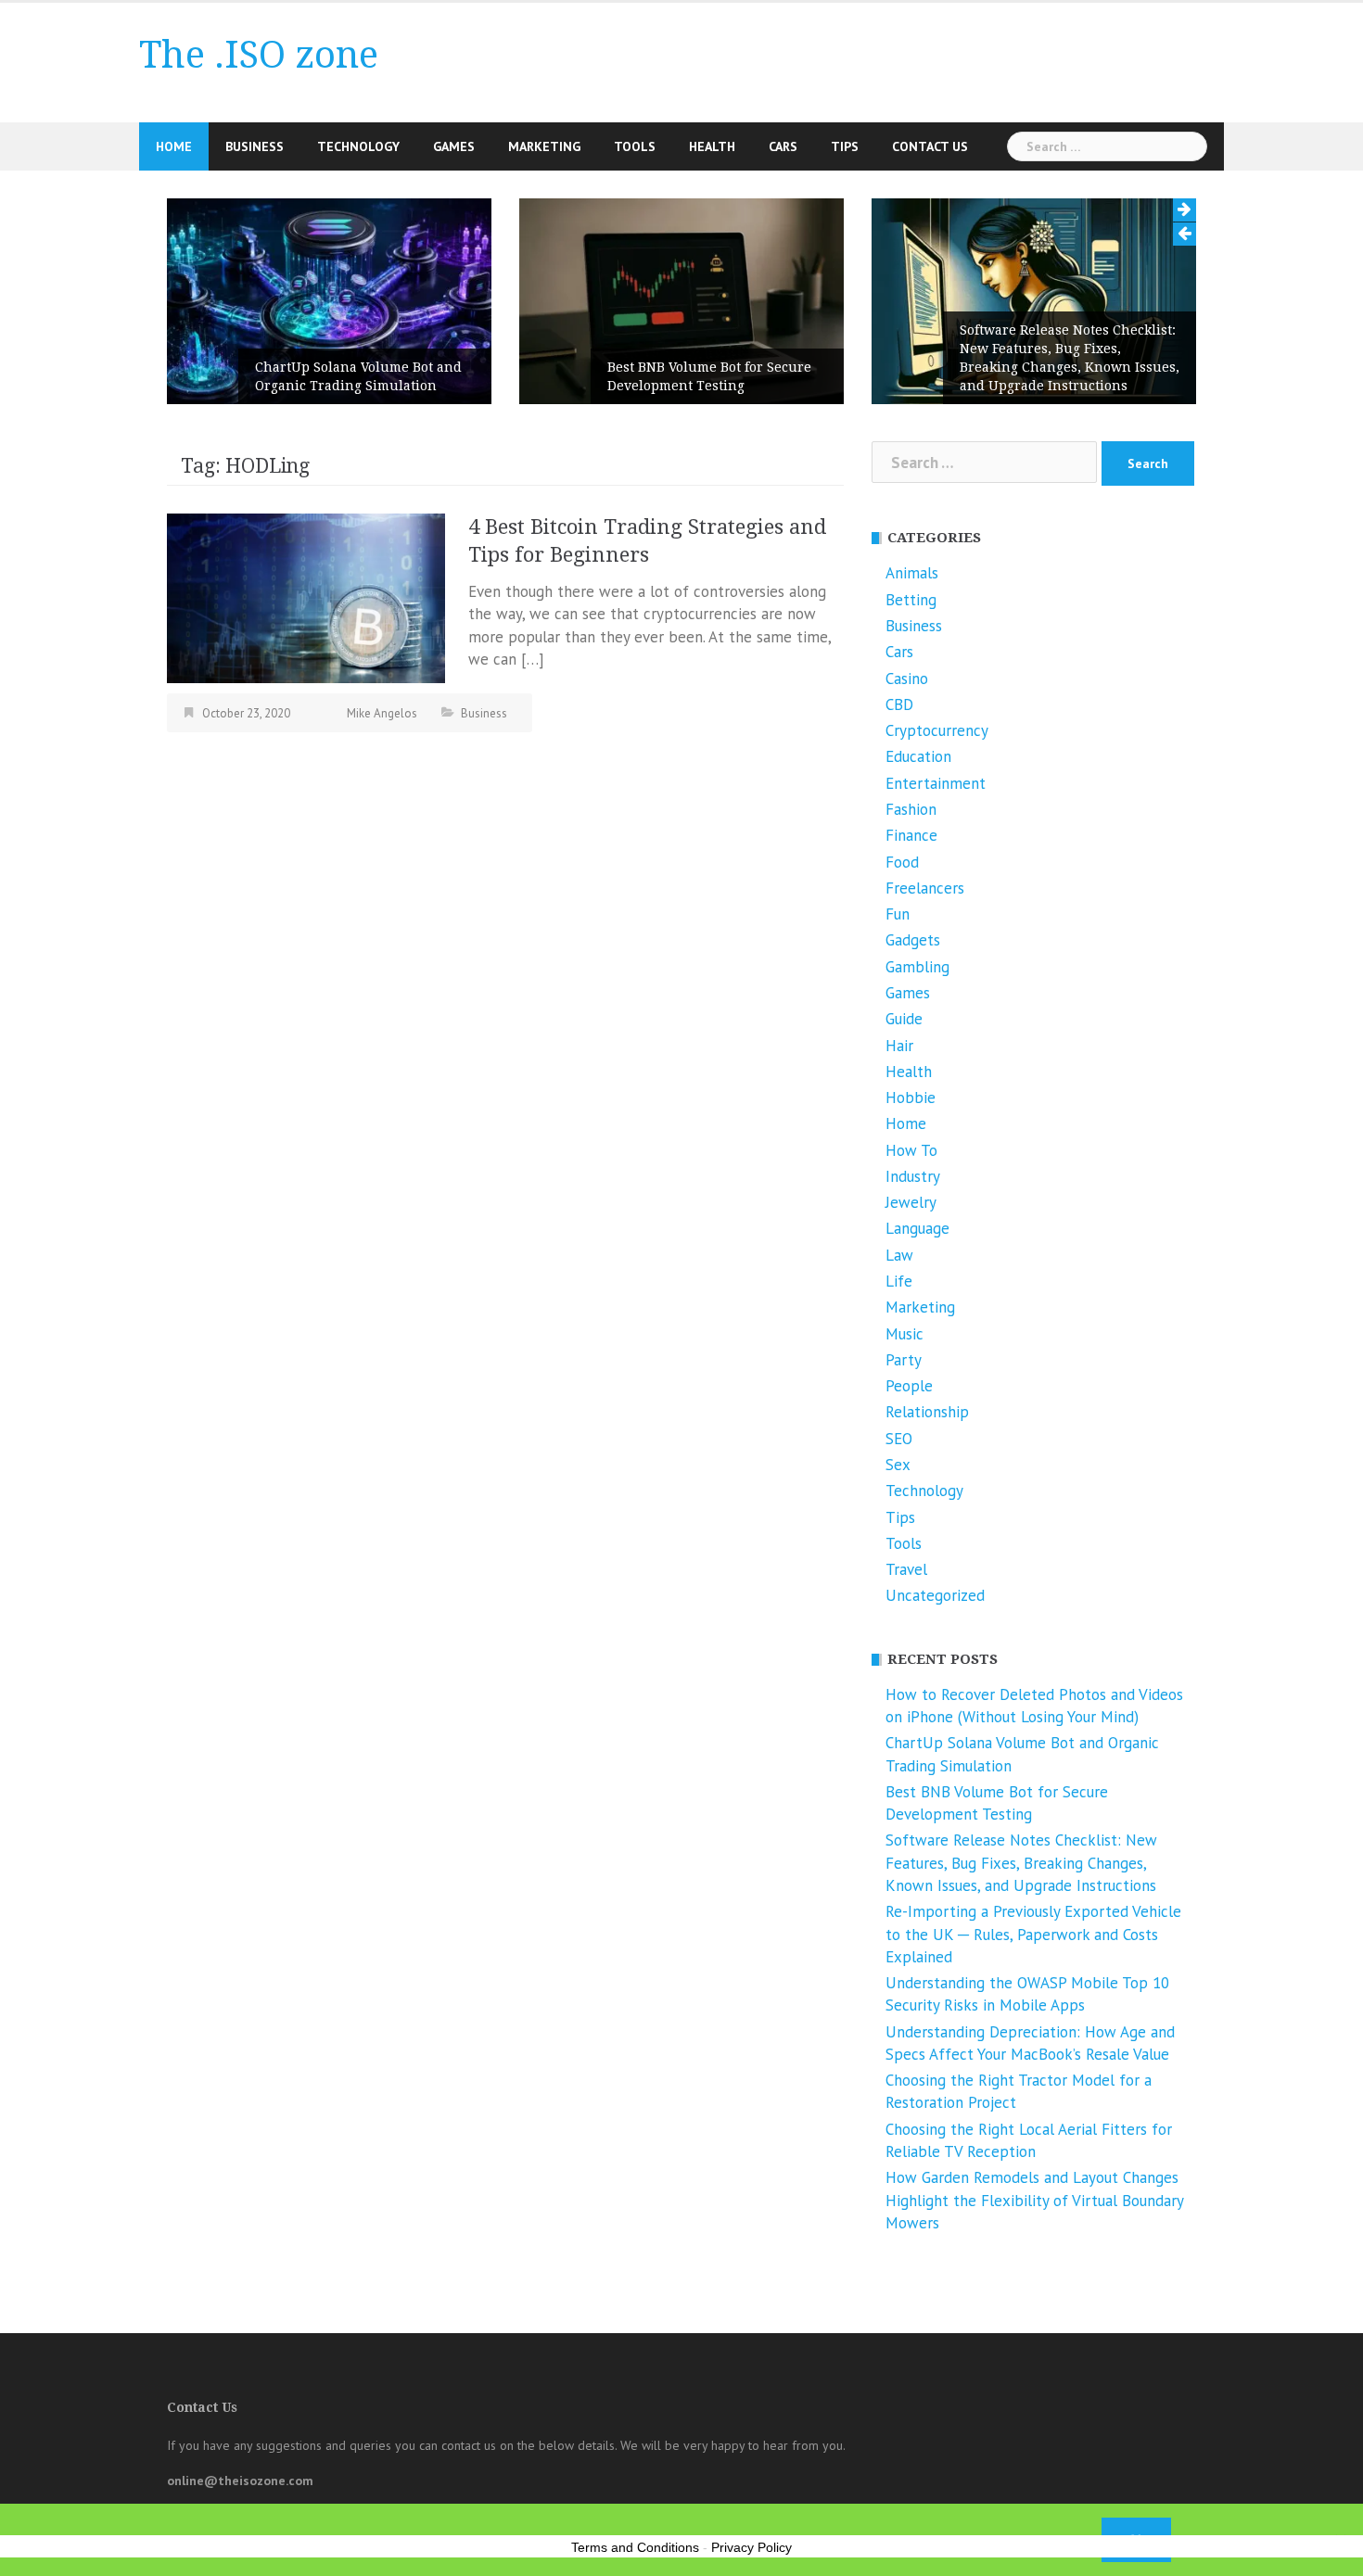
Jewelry (911, 1202)
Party (904, 1360)
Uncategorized (935, 1595)
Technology (358, 146)
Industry (913, 1176)
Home (174, 146)
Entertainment (936, 783)
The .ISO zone (259, 55)
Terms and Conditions (635, 2547)
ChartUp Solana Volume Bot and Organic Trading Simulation (358, 376)
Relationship (927, 1412)
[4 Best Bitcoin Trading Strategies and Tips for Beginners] (306, 597)
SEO (899, 1439)
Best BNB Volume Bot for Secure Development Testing (709, 376)
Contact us (930, 146)
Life (899, 1281)
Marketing (544, 146)
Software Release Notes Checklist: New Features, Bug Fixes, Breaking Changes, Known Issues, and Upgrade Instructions (1070, 358)
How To (911, 1150)
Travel (906, 1569)
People (909, 1386)
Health (712, 146)
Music (904, 1334)
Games (454, 146)
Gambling (917, 967)
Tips (845, 146)
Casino (907, 679)
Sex (898, 1465)
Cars (783, 146)
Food (902, 862)
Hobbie (911, 1098)
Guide (904, 1019)
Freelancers (925, 888)
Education (918, 756)
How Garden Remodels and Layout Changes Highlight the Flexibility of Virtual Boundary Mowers (1034, 2200)
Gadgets (913, 940)
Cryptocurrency (937, 730)
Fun (898, 914)
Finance (911, 835)
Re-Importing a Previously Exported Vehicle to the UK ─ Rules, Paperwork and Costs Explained (1033, 1934)
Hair (899, 1046)
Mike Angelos (382, 713)
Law (899, 1255)
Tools (635, 146)
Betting (911, 600)
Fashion (911, 809)
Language (917, 1228)
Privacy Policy (752, 2547)
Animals (912, 573)
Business (255, 146)
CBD (899, 704)
